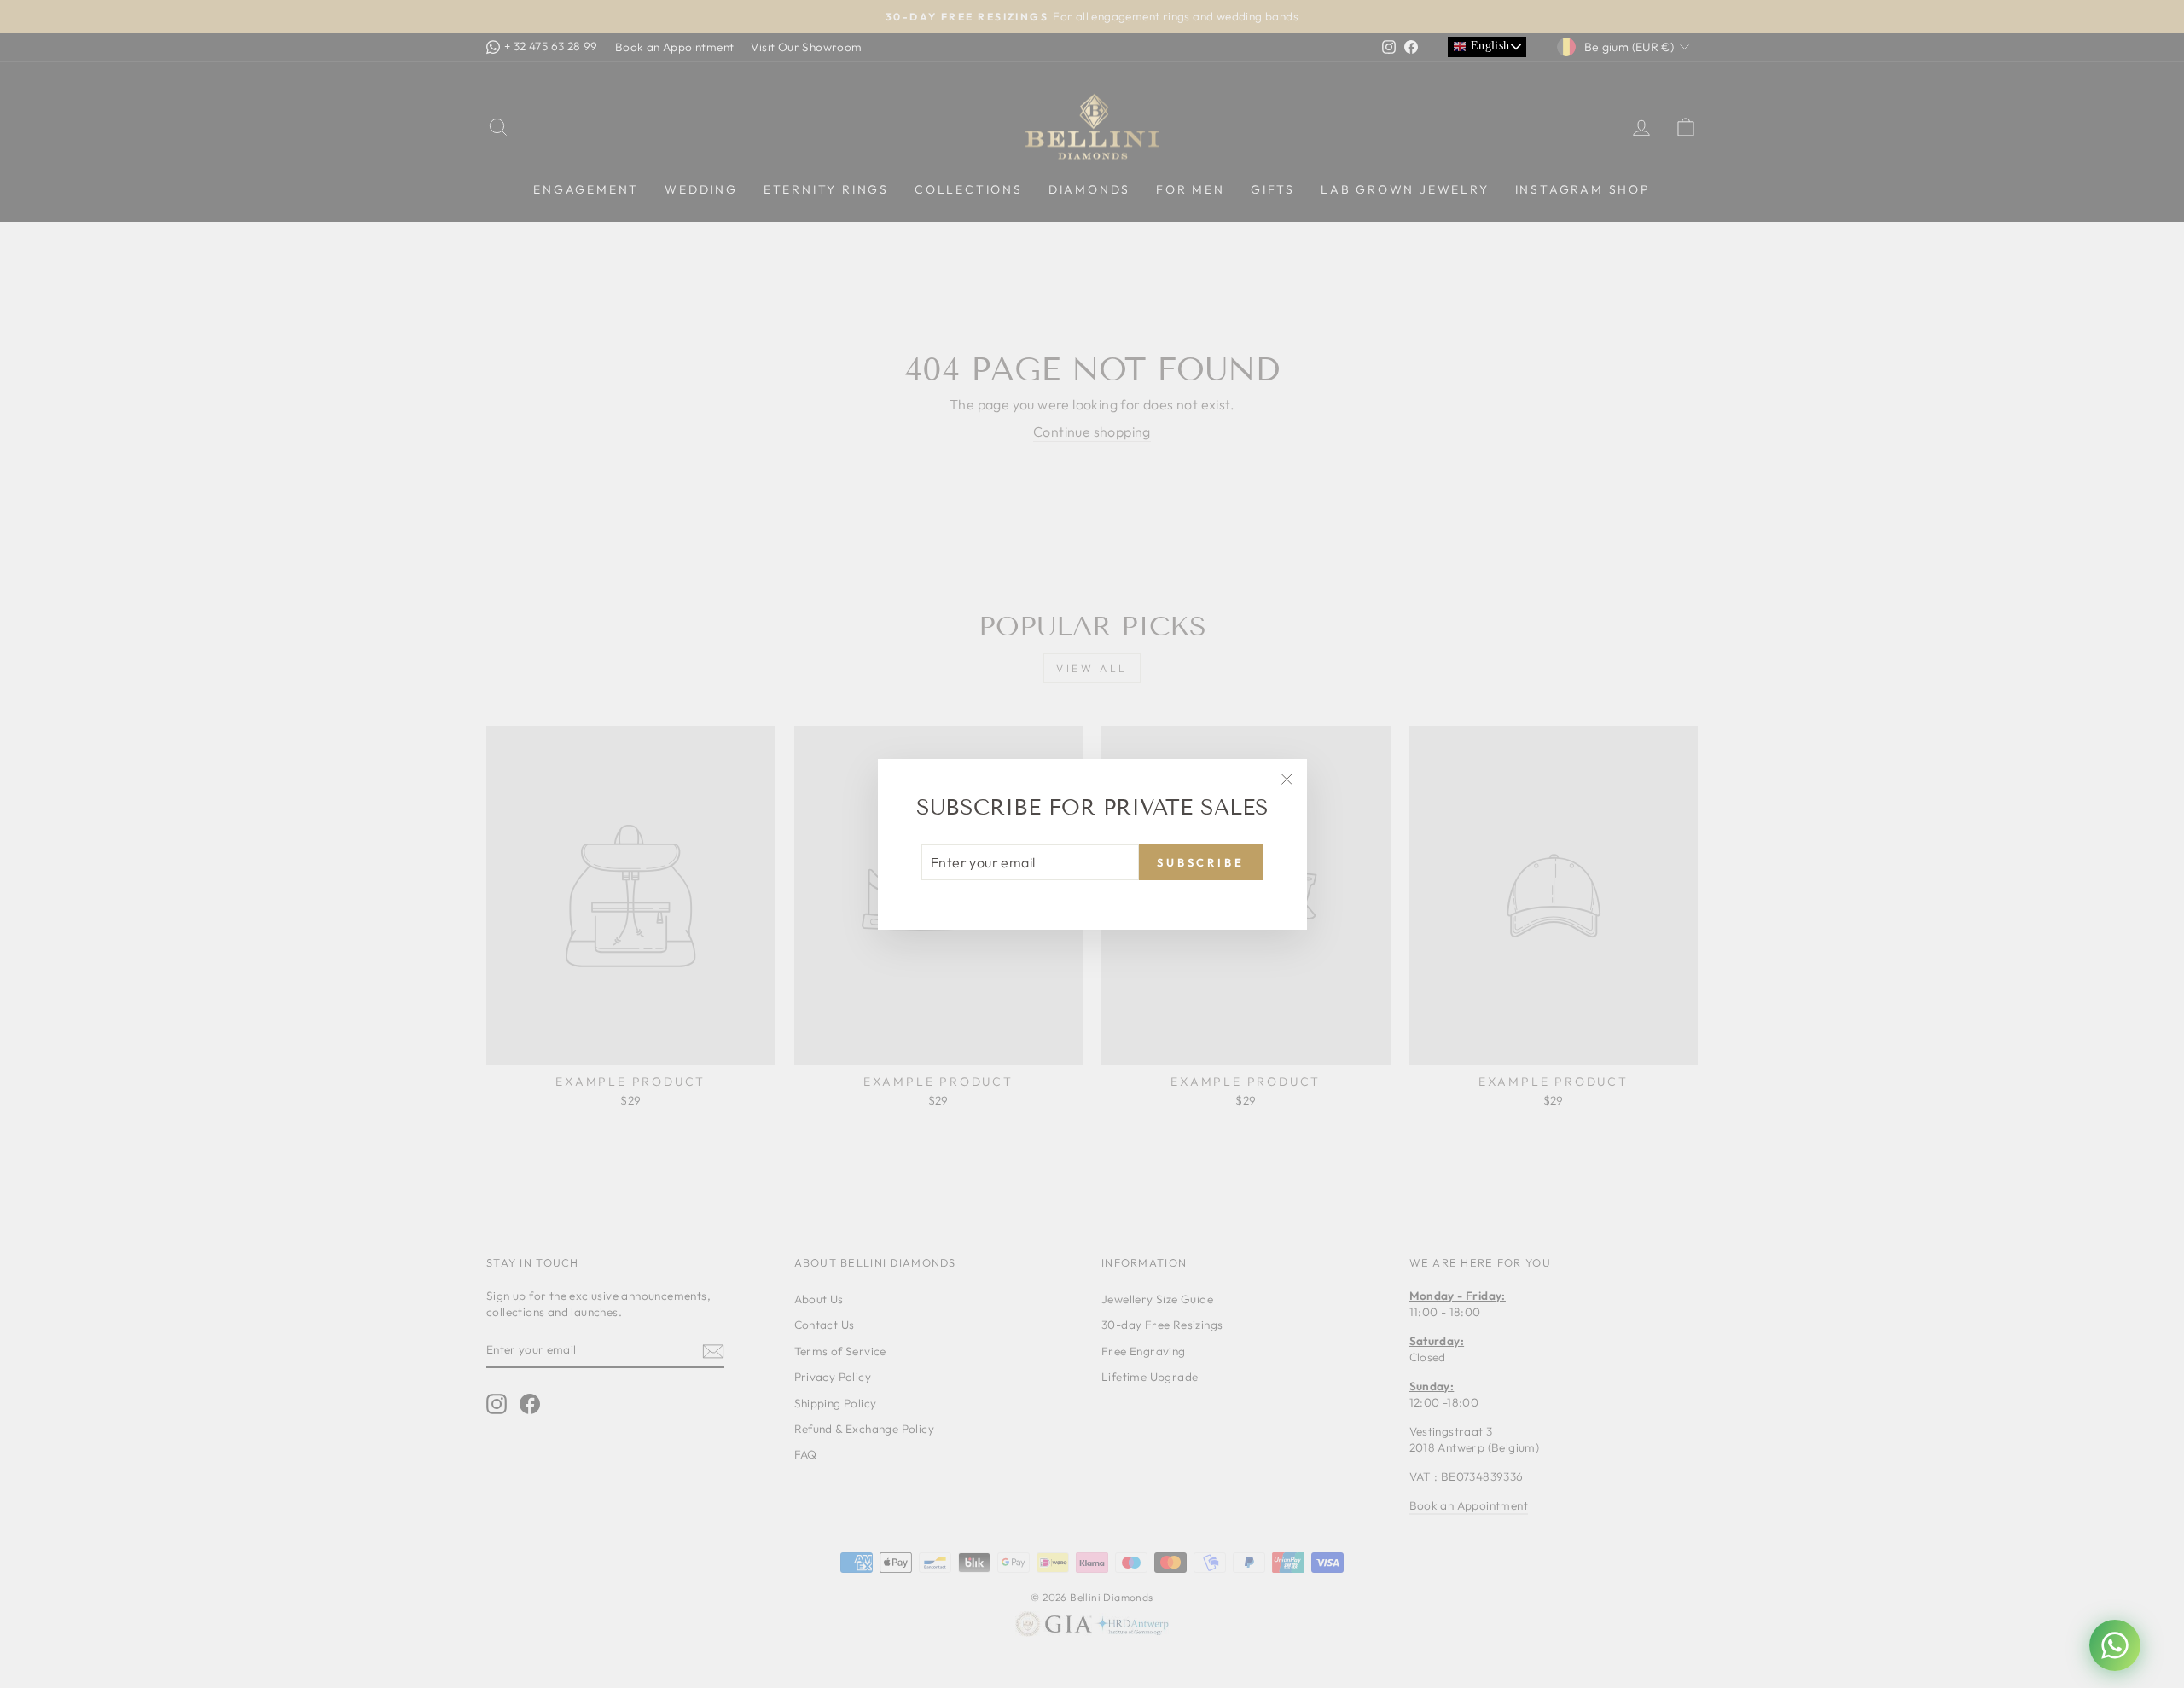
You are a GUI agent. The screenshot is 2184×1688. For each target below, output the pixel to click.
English (1488, 46)
